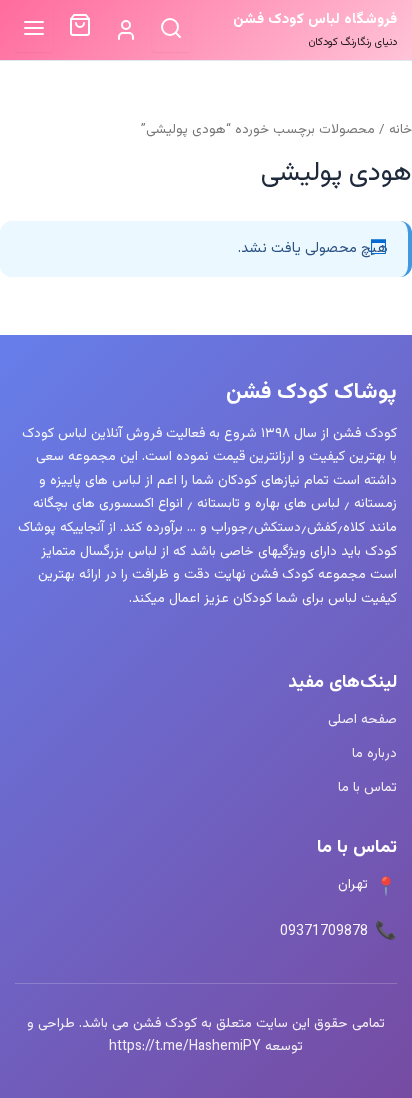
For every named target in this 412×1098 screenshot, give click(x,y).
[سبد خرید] (79, 30)
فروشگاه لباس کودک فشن (315, 19)
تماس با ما (367, 787)
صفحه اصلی (362, 719)
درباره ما (374, 753)
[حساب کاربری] (125, 30)
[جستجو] (171, 29)
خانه (400, 129)
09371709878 (324, 931)
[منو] (34, 29)
